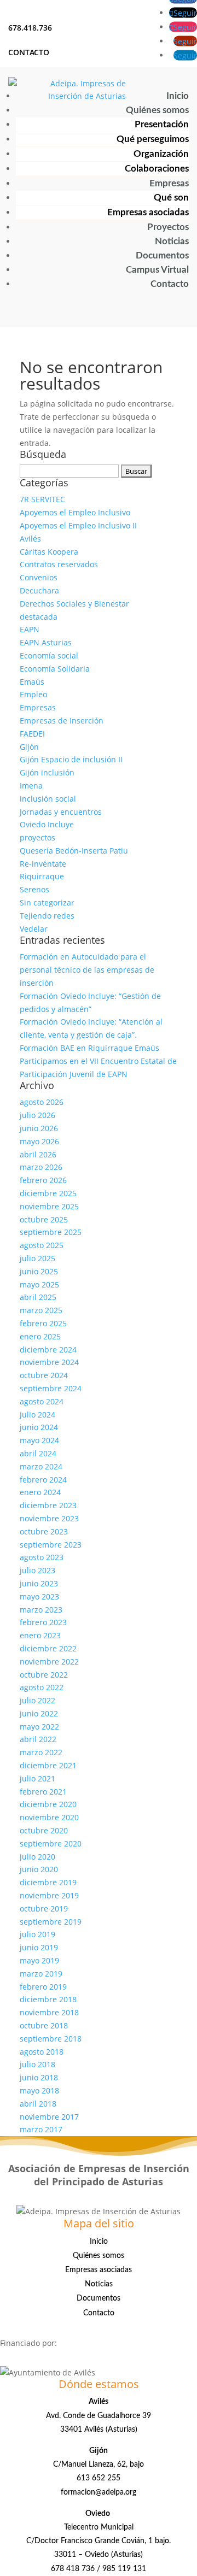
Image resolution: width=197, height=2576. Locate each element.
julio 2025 (37, 1258)
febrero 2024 (43, 1480)
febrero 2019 (43, 1987)
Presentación (162, 124)
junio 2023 (39, 1583)
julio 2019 (37, 1934)
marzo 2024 (41, 1466)
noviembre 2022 (49, 1662)
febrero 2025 (43, 1323)
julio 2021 (37, 1778)
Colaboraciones (157, 169)
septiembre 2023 (51, 1545)
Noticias (172, 241)
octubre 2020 (44, 1830)
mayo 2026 (39, 1141)
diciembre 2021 (48, 1765)
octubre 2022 (44, 1675)
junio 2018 (39, 2077)
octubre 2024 (44, 1375)
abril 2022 (38, 1739)
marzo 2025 (41, 1310)
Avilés (30, 539)
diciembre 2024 (48, 1349)
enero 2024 (40, 1492)
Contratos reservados (59, 564)
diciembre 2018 (48, 1999)
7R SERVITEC (42, 499)
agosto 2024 (42, 1401)
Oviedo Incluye (47, 824)
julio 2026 (37, 1115)
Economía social (49, 655)
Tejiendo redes (47, 916)
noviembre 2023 (49, 1518)
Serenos (34, 889)
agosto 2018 (42, 2052)
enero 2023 (40, 1635)
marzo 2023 (41, 1610)
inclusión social (48, 799)
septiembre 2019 (51, 1922)
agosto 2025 (42, 1245)
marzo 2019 (41, 1974)
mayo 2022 (39, 1727)
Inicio (178, 96)
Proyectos (168, 227)
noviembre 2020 (49, 1817)
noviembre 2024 (49, 1362)
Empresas (169, 183)
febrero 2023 (43, 1622)
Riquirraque (42, 876)
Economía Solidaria (55, 669)
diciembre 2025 (48, 1193)
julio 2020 (37, 1857)
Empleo (33, 694)
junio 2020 (39, 1869)
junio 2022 (39, 1713)
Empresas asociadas (148, 212)
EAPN (30, 629)
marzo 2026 (41, 1167)
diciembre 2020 (48, 1804)
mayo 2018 (39, 2090)
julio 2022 (37, 1700)
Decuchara (39, 590)
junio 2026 (39, 1128)
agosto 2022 (42, 1687)
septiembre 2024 (51, 1388)
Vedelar (34, 929)
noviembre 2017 (49, 2117)
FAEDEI (32, 734)
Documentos (162, 255)
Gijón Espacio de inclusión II (71, 759)
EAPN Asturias (46, 642)
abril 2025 (38, 1297)
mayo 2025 (39, 1284)
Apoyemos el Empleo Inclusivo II (78, 525)
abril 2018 (38, 2104)
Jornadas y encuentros (61, 812)
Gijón (29, 747)
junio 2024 (39, 1427)
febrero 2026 (43, 1180)
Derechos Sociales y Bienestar (74, 604)
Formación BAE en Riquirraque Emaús (89, 1048)
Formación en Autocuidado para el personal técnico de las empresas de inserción (87, 970)
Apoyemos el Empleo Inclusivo (75, 512)
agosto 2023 (42, 1557)
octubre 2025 (44, 1219)
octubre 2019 (44, 1909)
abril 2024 (38, 1453)
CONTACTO (29, 52)
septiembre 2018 (51, 2039)
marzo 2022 (41, 1752)
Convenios (39, 577)
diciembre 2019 (48, 1882)
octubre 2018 (44, 2025)
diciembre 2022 (48, 1648)
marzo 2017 (41, 2129)
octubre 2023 (44, 1531)
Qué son (171, 198)
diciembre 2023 (48, 1505)
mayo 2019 (39, 1960)
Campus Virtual (157, 270)
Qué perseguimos (153, 139)
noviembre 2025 (49, 1206)
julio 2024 (37, 1415)
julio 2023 (37, 1570)
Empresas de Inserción (62, 721)
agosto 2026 (42, 1102)
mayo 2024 (39, 1440)
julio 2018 (37, 2064)
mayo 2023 (39, 1596)
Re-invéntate (43, 864)
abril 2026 (38, 1154)
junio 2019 (39, 1947)
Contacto (170, 284)
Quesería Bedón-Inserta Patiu (74, 851)
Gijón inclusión (47, 772)
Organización (161, 154)
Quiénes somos (157, 110)
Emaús (32, 682)
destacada (39, 617)
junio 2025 (39, 1271)
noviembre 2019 (49, 1895)
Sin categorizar (47, 902)
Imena (31, 786)
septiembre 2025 (51, 1232)
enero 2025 (40, 1336)
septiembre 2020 (51, 1843)
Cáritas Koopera (49, 552)
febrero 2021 (43, 1792)
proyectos (37, 837)
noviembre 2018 (49, 2012)
